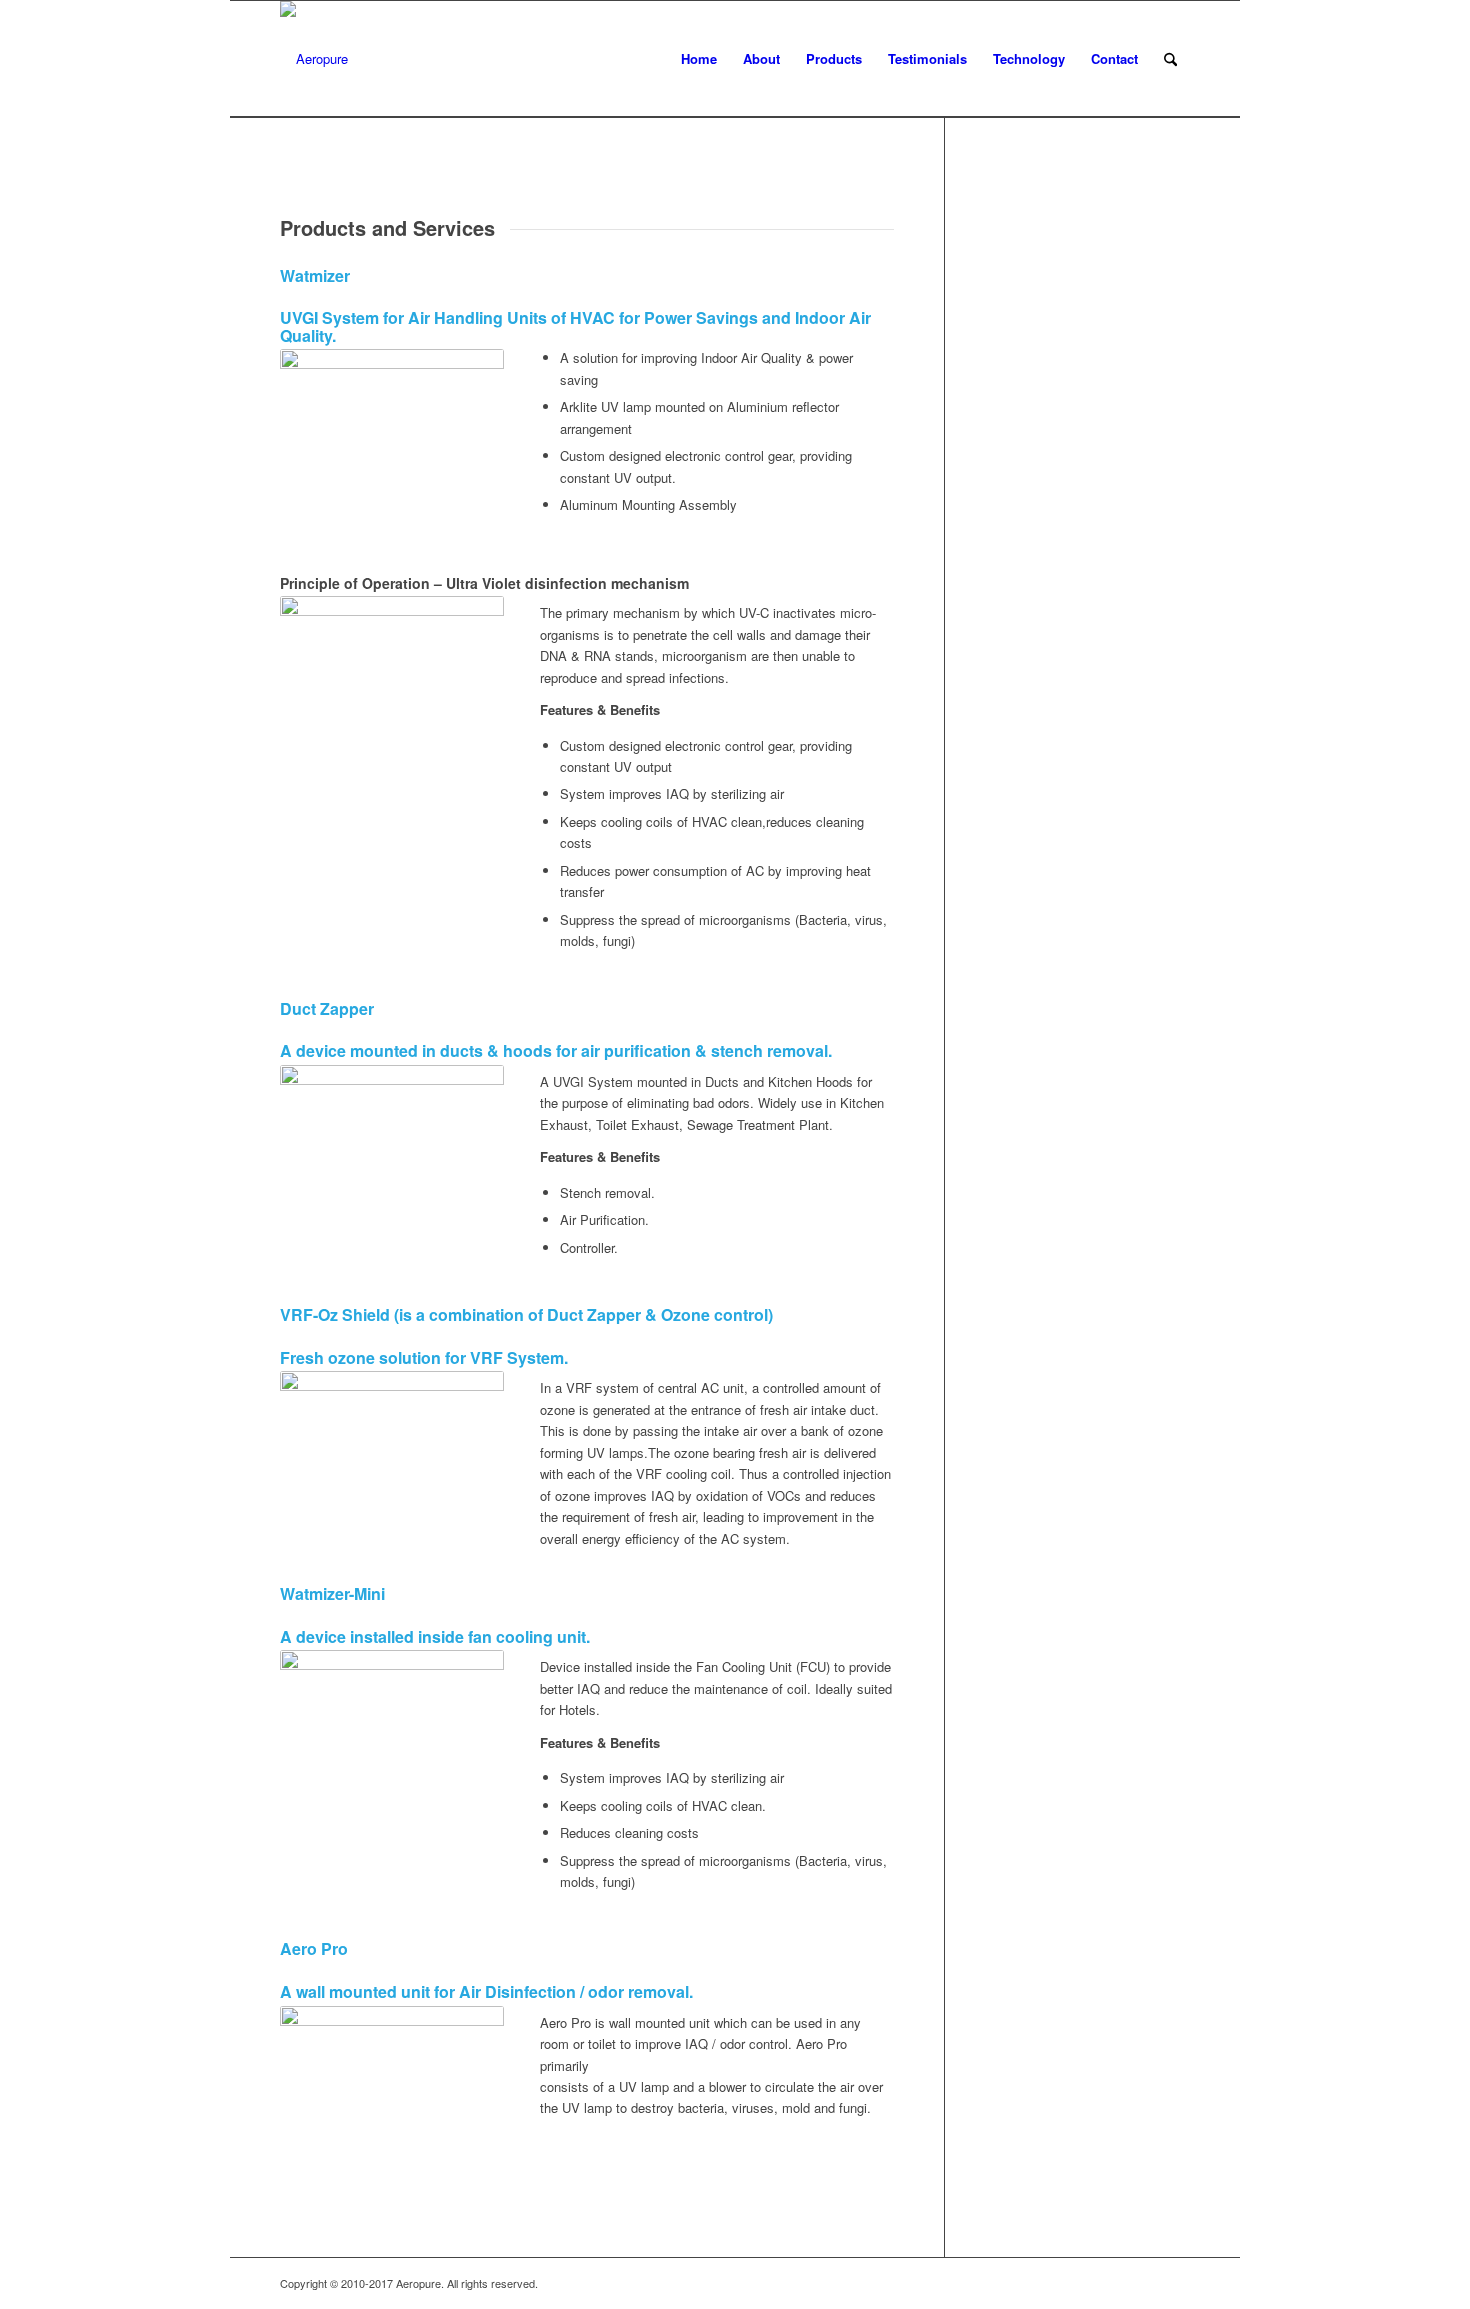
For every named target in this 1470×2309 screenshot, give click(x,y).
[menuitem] (699, 59)
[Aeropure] (314, 59)
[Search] (1170, 59)
